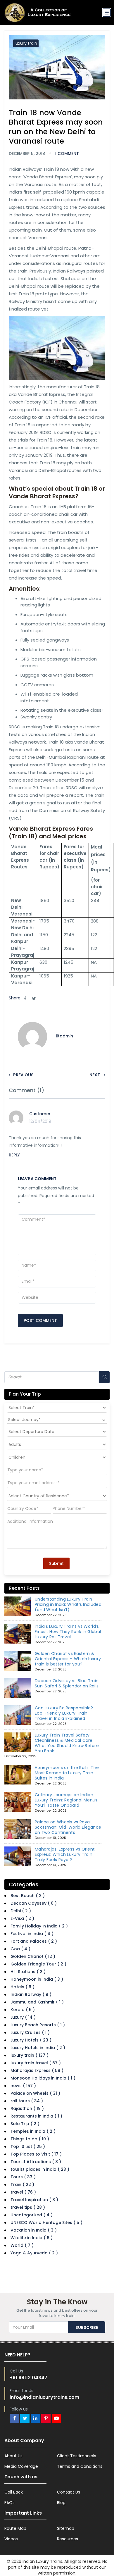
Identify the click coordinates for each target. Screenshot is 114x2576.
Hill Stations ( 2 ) (28, 1972)
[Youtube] (56, 2418)
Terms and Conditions (80, 2466)
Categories (24, 1884)
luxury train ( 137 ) (30, 2055)
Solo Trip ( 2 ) (25, 2124)
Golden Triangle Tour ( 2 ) (38, 1964)
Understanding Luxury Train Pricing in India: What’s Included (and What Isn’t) (68, 1604)
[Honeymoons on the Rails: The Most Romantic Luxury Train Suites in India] (18, 1775)
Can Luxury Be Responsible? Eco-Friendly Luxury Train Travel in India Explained (64, 1713)
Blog (61, 2503)
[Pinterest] (46, 2418)
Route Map (15, 2528)
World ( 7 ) (22, 2245)
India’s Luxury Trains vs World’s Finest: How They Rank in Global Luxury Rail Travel (68, 1632)
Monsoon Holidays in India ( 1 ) (43, 2078)
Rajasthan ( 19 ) (27, 2108)
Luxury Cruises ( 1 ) (30, 2032)
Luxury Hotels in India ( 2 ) (38, 2048)
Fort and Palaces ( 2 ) (34, 1941)
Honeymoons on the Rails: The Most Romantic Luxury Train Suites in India (67, 1773)
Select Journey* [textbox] (24, 1420)
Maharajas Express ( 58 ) (37, 2070)
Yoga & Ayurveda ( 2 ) (34, 2253)
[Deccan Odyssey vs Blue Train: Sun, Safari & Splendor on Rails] (18, 1688)
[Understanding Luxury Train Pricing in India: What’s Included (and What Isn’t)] (18, 1606)
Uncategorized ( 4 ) (32, 2215)
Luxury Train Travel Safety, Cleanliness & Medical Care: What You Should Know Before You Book (67, 1743)
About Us (13, 2456)
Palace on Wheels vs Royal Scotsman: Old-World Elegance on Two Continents (68, 1827)
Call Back (14, 2492)
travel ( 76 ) (23, 2192)
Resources (68, 2539)
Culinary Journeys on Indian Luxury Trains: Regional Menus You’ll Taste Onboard (66, 1800)
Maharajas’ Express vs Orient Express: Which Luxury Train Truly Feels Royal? (65, 1854)
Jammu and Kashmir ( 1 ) (37, 2002)
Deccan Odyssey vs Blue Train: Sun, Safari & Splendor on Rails (67, 1683)
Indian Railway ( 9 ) (31, 1994)
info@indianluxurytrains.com (44, 2397)
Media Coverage (21, 2466)
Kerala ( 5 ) (23, 2010)
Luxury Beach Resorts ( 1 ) (38, 2025)
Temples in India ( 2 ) (33, 2131)
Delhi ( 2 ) (21, 1911)
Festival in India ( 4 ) (32, 1934)
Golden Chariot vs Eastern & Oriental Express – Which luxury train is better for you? (68, 1659)
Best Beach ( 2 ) (28, 1896)
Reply (14, 1155)
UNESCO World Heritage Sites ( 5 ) (46, 2222)
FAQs (9, 2503)
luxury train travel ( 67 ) (36, 2063)
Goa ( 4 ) (20, 1949)
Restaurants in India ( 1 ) (36, 2116)
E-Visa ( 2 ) (22, 1918)
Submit (56, 1563)
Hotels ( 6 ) (23, 1987)
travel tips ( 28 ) (28, 2207)
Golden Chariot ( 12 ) (33, 1956)
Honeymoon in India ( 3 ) (37, 1979)
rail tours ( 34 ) (27, 2101)
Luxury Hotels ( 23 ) (31, 2040)
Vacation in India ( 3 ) (34, 2230)
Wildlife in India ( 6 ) (32, 2238)
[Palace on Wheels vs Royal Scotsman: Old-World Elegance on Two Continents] (18, 1829)
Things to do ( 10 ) (30, 2139)
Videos (11, 2539)
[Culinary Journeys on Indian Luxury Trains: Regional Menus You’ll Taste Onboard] (18, 1802)
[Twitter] (25, 2418)
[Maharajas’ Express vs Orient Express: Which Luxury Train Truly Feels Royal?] (18, 1856)
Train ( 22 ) (22, 2184)
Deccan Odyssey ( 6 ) (34, 1903)
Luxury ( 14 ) (23, 2017)
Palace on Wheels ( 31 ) (35, 2093)
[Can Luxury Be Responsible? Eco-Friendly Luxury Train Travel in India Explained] (18, 1715)
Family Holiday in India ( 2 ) (39, 1926)
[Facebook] (14, 2418)
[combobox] (57, 1420)
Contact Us (69, 2492)
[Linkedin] (35, 2418)
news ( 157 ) (23, 2086)
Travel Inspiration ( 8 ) (34, 2200)
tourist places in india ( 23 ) (40, 2169)
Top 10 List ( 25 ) (28, 2146)
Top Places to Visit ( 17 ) (36, 2154)
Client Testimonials (77, 2456)
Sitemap (66, 2528)
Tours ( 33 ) (23, 2177)
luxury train (26, 43)
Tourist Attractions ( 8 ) (36, 2162)
